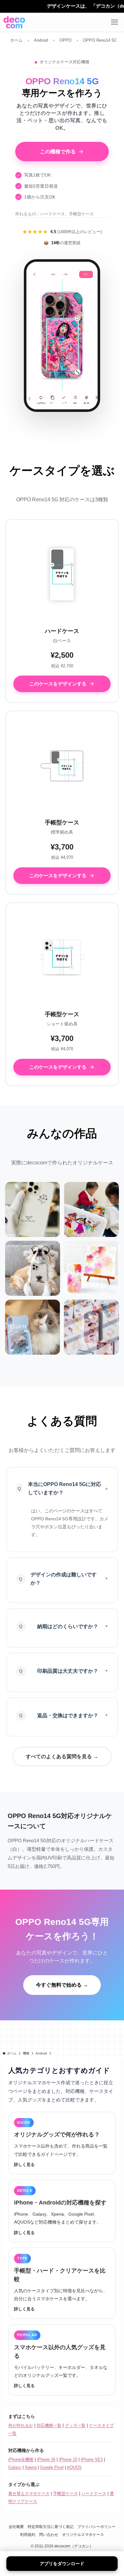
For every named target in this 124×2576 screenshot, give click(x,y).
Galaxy (15, 2467)
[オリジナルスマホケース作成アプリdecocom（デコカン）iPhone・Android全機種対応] (14, 22)
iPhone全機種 (21, 2459)
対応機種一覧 (49, 2425)
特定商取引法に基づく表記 (51, 2527)
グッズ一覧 (75, 2425)
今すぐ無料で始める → (62, 1985)
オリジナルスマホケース (83, 2534)
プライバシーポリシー (96, 2527)
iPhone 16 (46, 2459)
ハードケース (94, 2493)
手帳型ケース (65, 2493)
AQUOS (74, 2467)
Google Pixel (52, 2467)
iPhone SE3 (92, 2459)
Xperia (31, 2467)
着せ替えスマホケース (29, 2493)
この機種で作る (58, 152)
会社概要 (16, 2527)
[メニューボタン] (114, 22)
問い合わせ (49, 2534)
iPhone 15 (68, 2459)
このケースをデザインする (58, 684)
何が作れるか (21, 2425)
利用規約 (28, 2534)
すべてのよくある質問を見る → (62, 1757)
